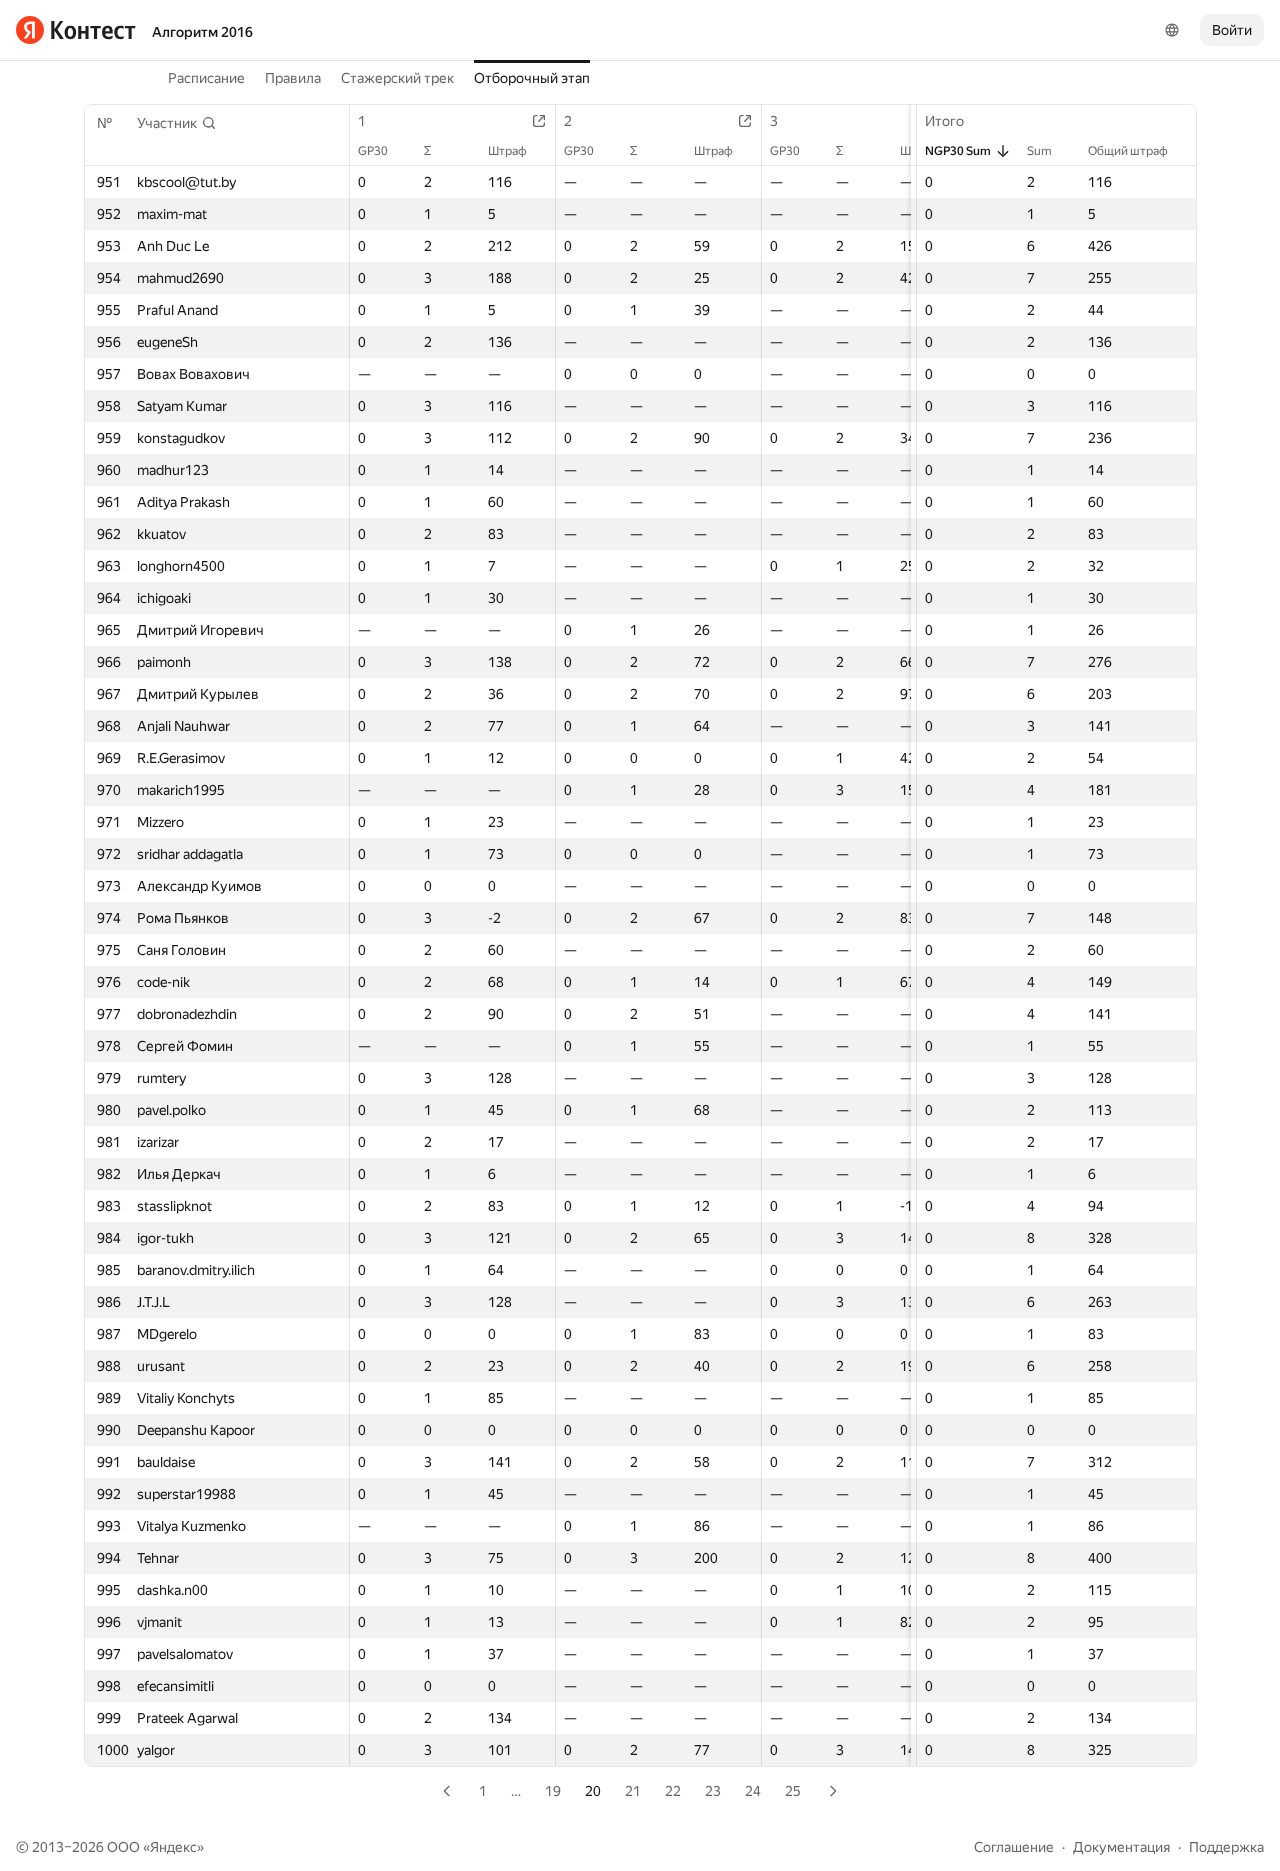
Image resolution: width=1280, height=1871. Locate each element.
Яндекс (173, 1847)
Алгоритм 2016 (202, 32)
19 (553, 1791)
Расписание (206, 78)
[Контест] (76, 30)
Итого (944, 121)
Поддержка (1226, 1847)
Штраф (507, 151)
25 (793, 1791)
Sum (1039, 151)
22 (673, 1791)
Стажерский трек (397, 78)
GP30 (373, 151)
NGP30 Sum (958, 151)
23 (713, 1791)
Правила (293, 78)
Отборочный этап (532, 78)
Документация (1121, 1847)
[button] (177, 123)
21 (633, 1791)
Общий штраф (1128, 151)
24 (753, 1791)
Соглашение (1014, 1847)
